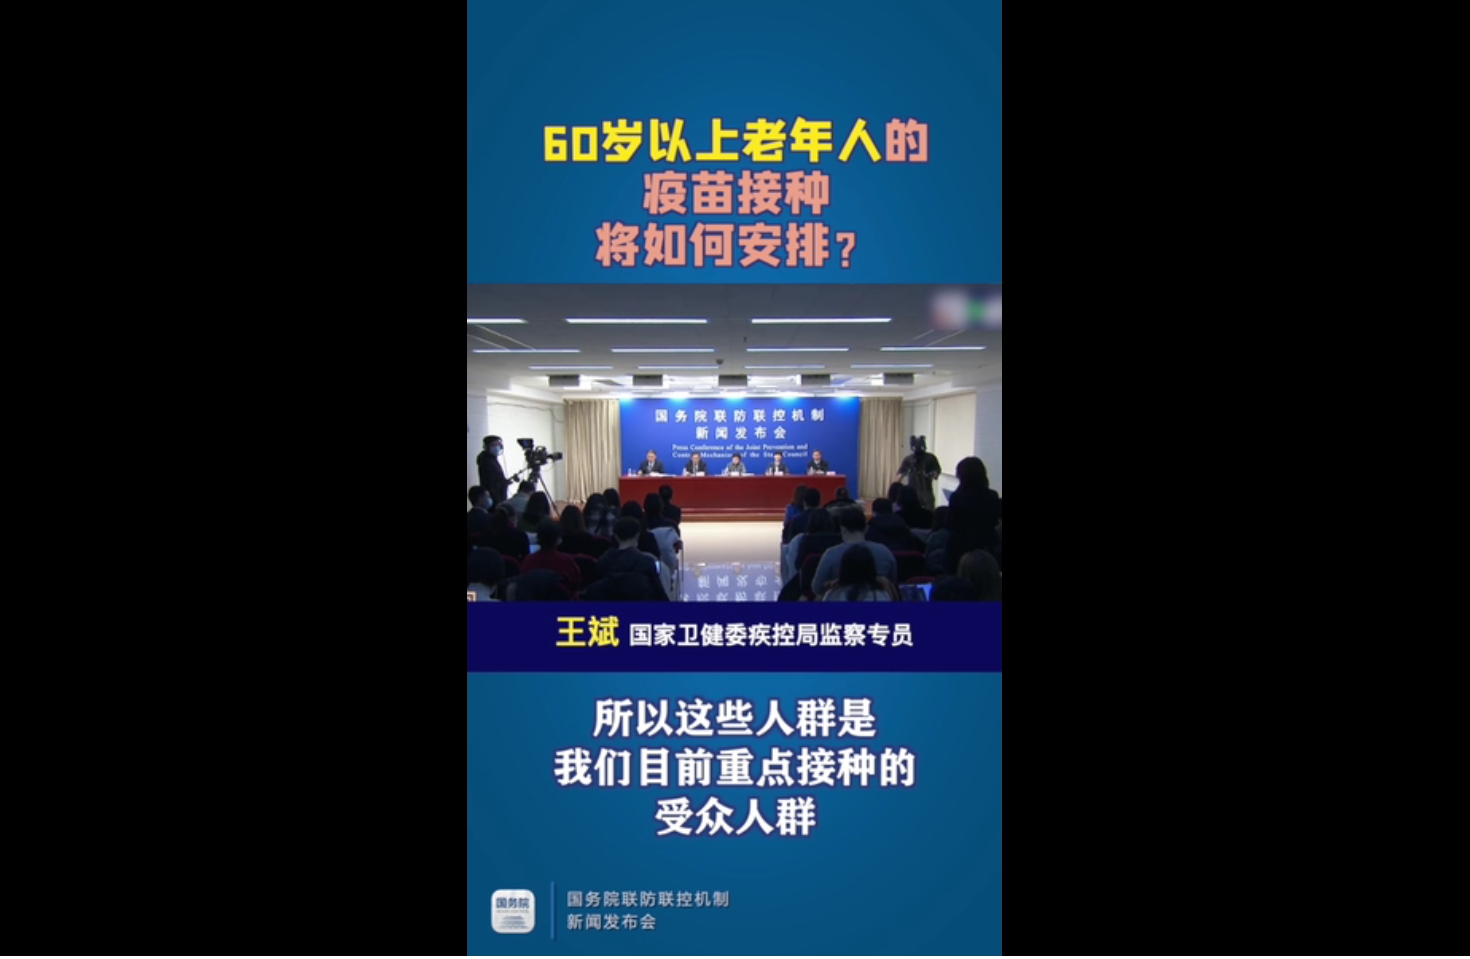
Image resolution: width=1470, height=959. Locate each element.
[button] (16, 939)
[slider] (1399, 937)
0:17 (51, 937)
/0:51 (78, 937)
